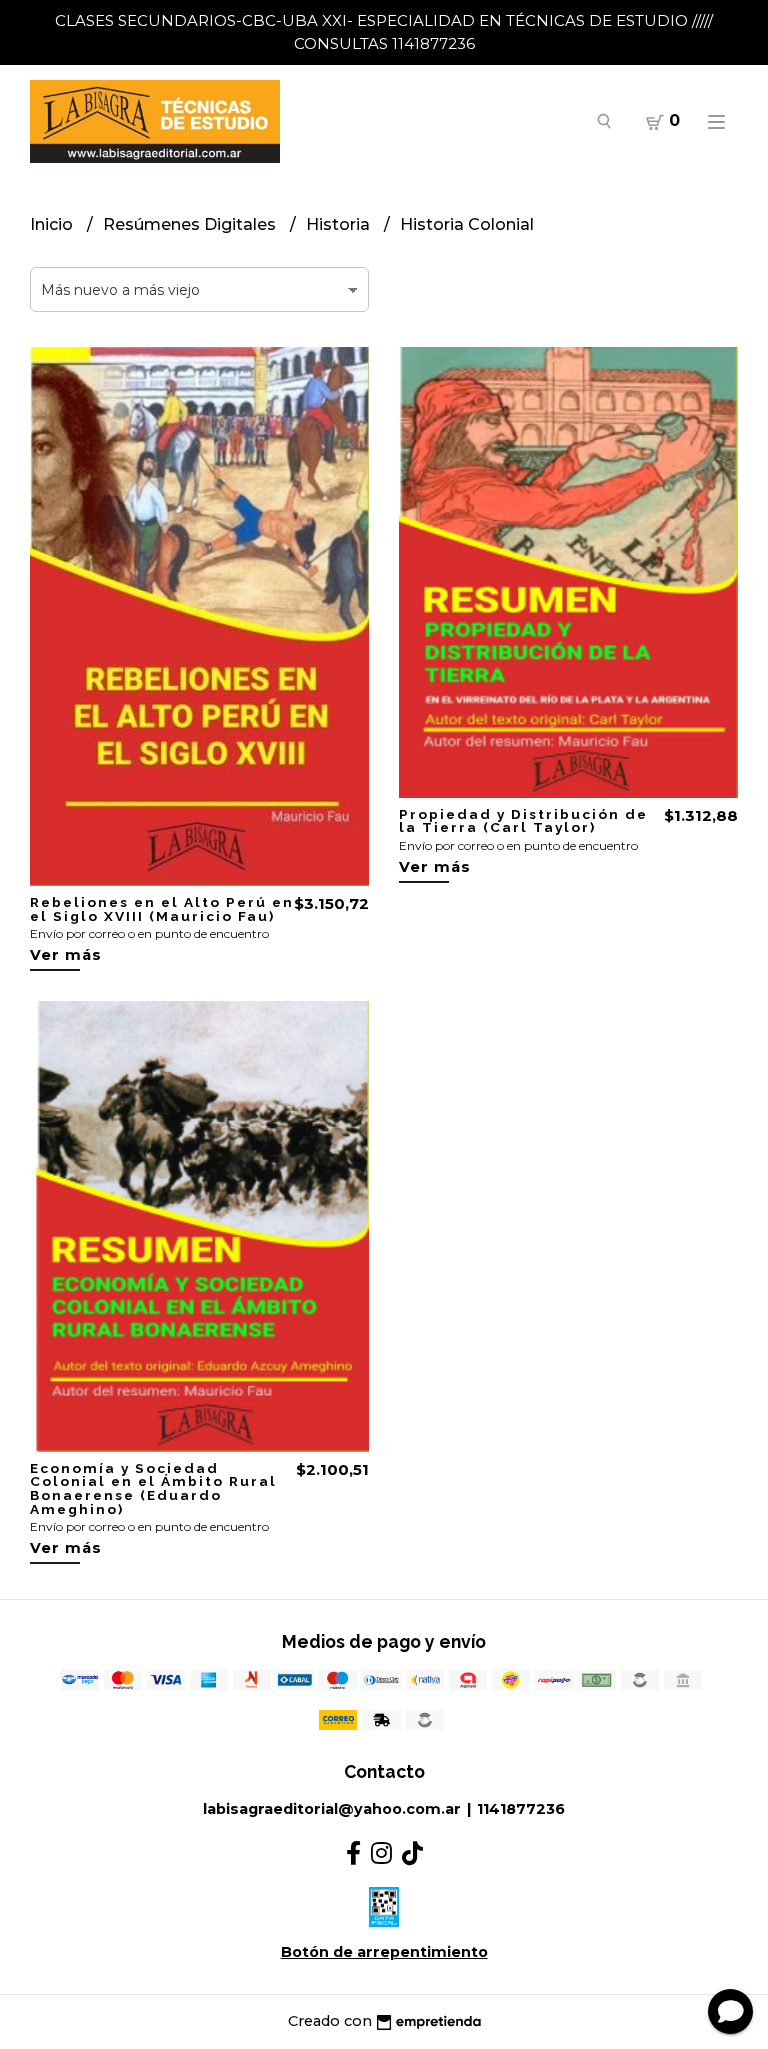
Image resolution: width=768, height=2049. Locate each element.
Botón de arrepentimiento (384, 1952)
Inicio (53, 224)
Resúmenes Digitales (191, 224)
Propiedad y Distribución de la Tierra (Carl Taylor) (523, 821)
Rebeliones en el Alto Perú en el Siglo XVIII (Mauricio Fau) (162, 909)
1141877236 (521, 1809)
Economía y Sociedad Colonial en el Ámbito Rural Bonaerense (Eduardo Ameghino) (153, 1488)
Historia (340, 224)
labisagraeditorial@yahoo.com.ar (332, 1809)
